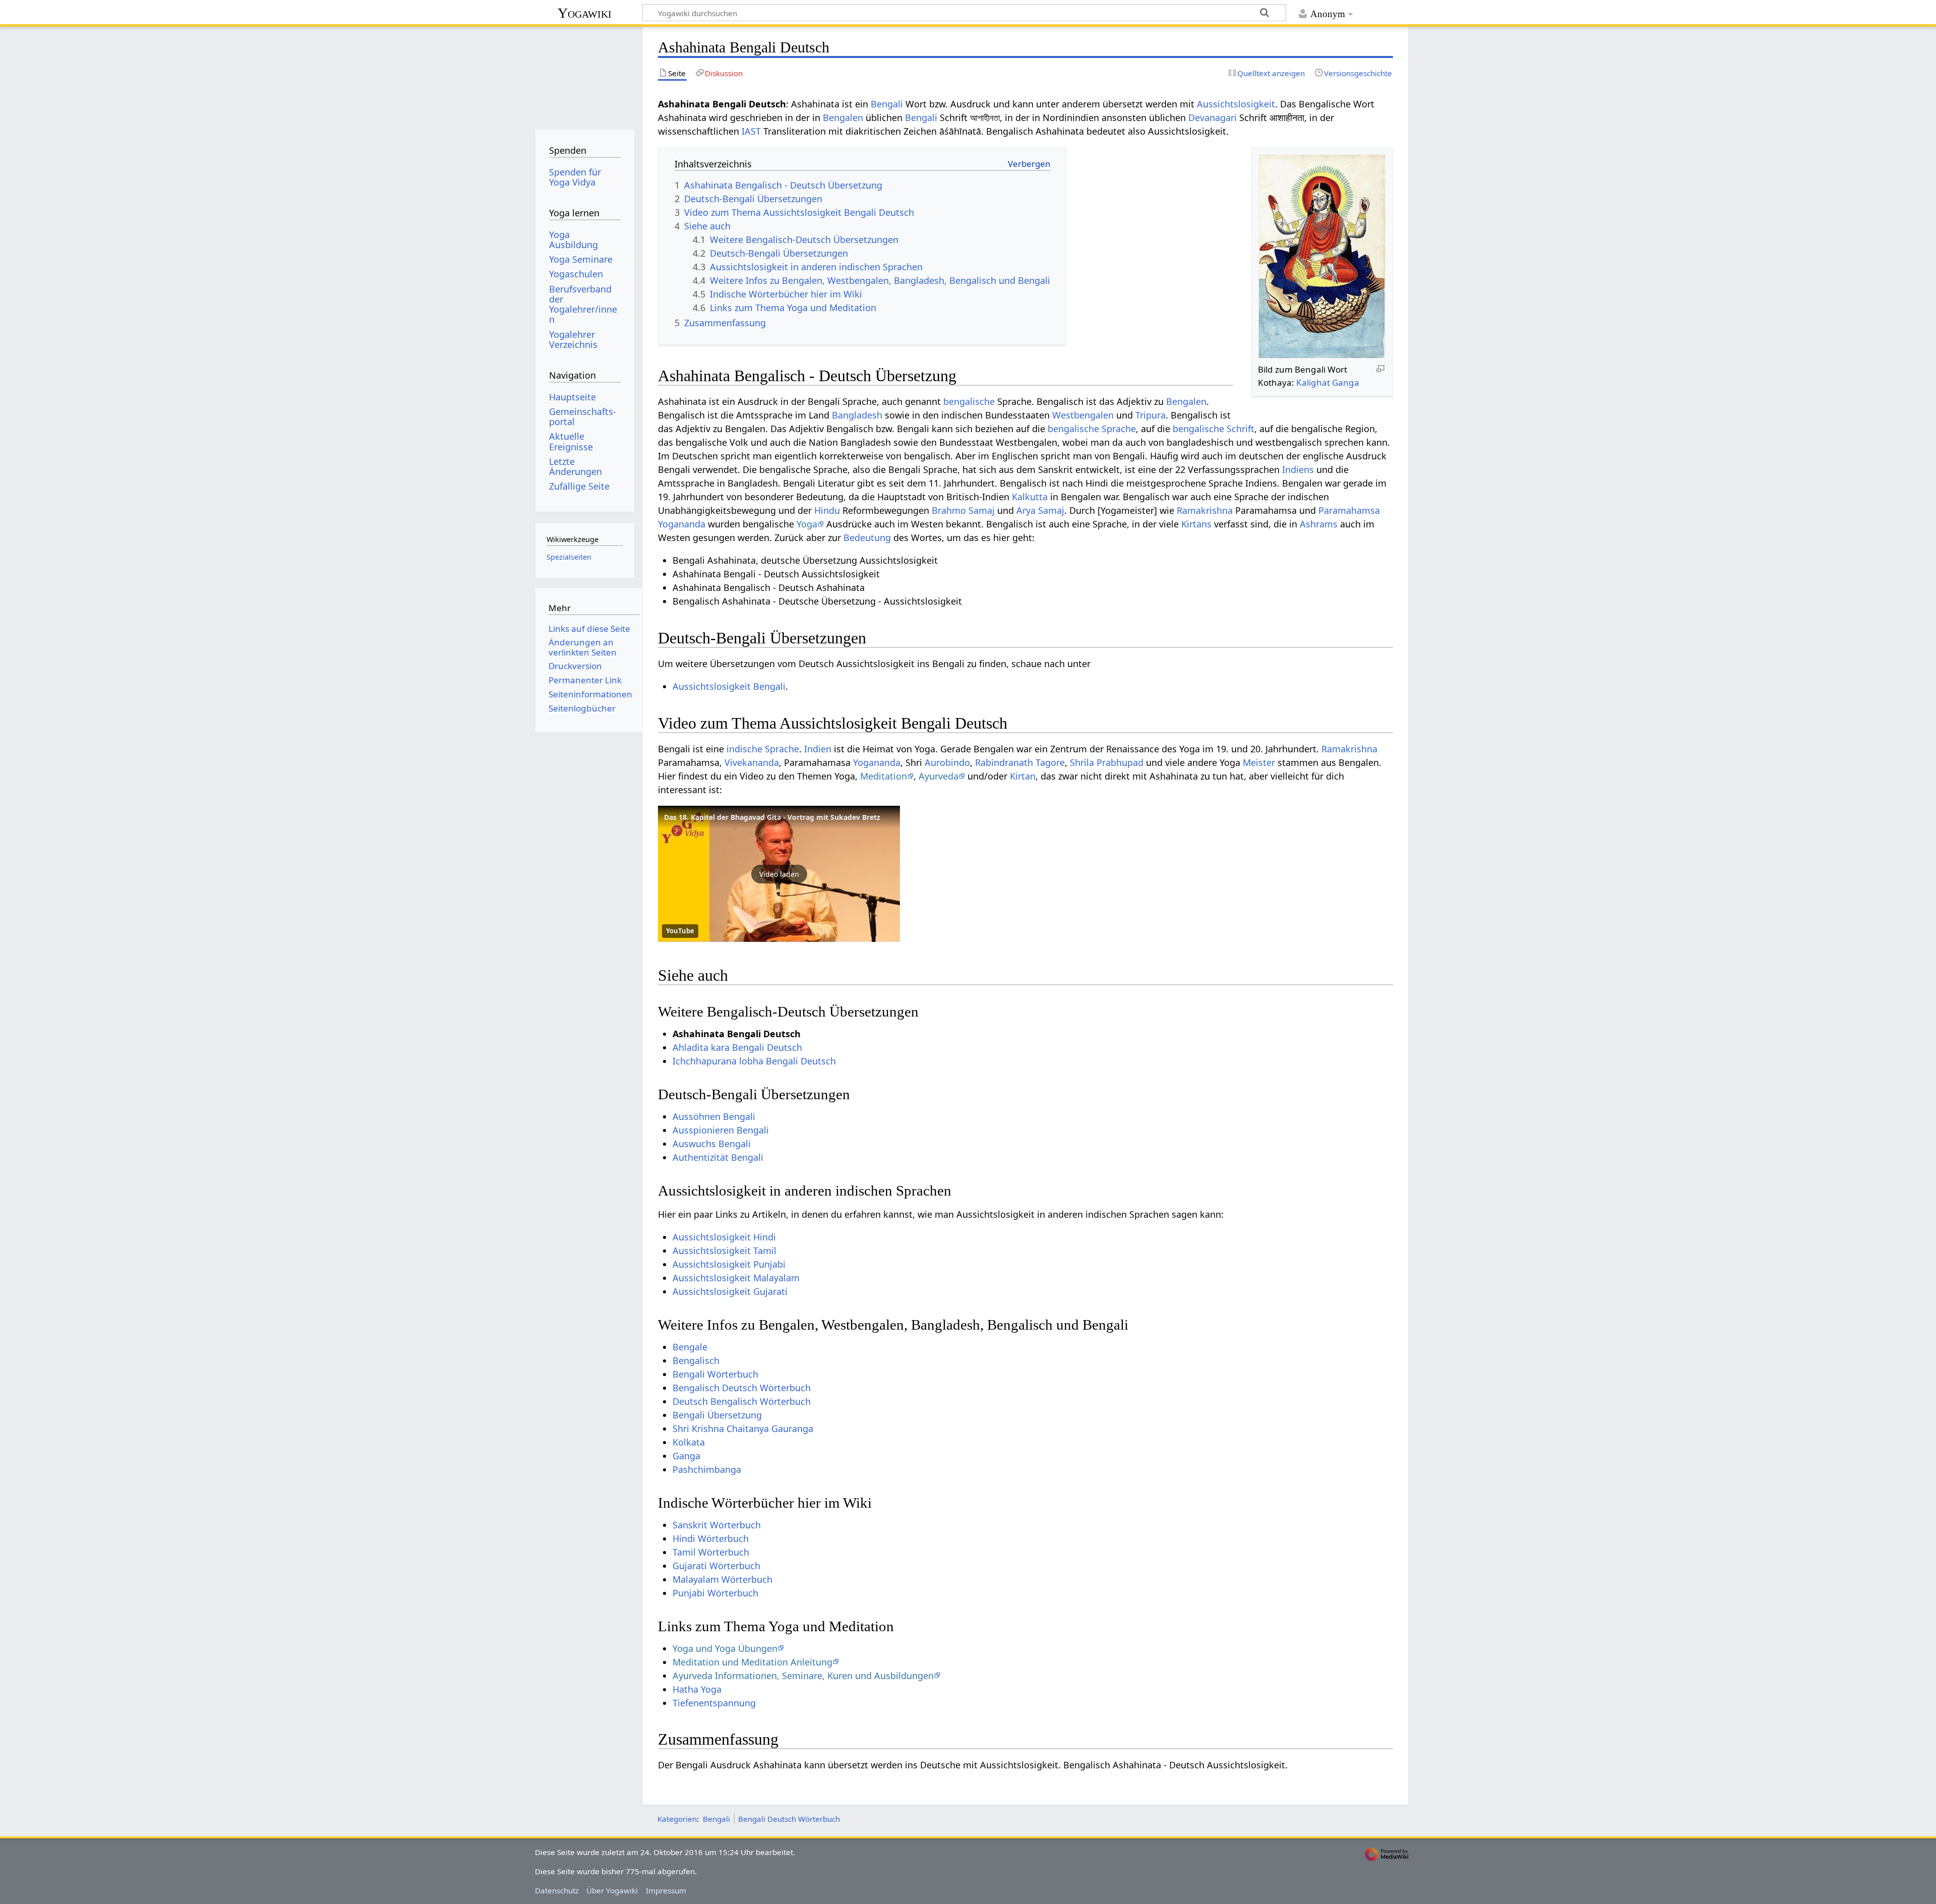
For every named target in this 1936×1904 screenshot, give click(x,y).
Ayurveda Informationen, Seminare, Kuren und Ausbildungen (803, 1676)
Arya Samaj (1040, 510)
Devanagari (1213, 117)
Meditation (884, 776)
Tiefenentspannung (714, 1703)
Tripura (1151, 415)
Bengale (690, 1347)
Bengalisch (696, 1360)
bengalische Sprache (1092, 429)
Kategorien (677, 1819)
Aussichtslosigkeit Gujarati (730, 1291)
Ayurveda (939, 776)
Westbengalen (1083, 415)
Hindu (827, 510)
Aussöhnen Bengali (714, 1116)
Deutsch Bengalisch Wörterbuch (742, 1401)
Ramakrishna (1205, 510)
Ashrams (1319, 524)
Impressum (666, 1890)
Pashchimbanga (707, 1469)
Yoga (807, 524)
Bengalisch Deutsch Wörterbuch (742, 1388)
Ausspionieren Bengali (721, 1130)
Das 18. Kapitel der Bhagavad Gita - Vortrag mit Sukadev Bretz (772, 817)
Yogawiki (585, 13)
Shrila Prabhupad (1107, 762)
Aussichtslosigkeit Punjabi (729, 1264)
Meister (1259, 762)
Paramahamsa (1349, 510)
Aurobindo (947, 762)
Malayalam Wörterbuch (722, 1579)
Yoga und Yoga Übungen (725, 1648)
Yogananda (682, 524)
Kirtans (1196, 524)
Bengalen (843, 117)
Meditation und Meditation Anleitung (752, 1662)
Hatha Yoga (697, 1689)
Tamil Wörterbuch (711, 1552)
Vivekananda (752, 762)
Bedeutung (867, 538)
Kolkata (689, 1442)
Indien (818, 749)
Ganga (1346, 382)
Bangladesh (857, 415)
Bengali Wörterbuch (715, 1374)
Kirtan (1023, 776)
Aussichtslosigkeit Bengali (729, 686)
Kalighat (1313, 382)
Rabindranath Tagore (1020, 762)
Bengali (887, 104)
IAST (751, 131)
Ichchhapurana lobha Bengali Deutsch (754, 1061)
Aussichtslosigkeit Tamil (724, 1251)
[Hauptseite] (585, 74)
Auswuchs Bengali (712, 1144)
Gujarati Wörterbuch (716, 1566)
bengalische (969, 401)
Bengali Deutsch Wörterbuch (789, 1819)
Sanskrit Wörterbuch (717, 1525)
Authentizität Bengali (718, 1157)
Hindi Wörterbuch (711, 1538)
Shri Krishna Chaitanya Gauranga (743, 1429)
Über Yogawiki (612, 1890)
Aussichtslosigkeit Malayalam (736, 1278)
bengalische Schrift (1214, 429)
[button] (779, 874)
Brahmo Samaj (963, 510)
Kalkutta (1030, 497)
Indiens (1298, 469)
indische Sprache (763, 749)
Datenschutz (557, 1890)
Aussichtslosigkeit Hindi (724, 1237)
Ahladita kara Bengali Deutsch (737, 1047)
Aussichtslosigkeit (1236, 104)
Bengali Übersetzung (717, 1415)
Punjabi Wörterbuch (715, 1593)
